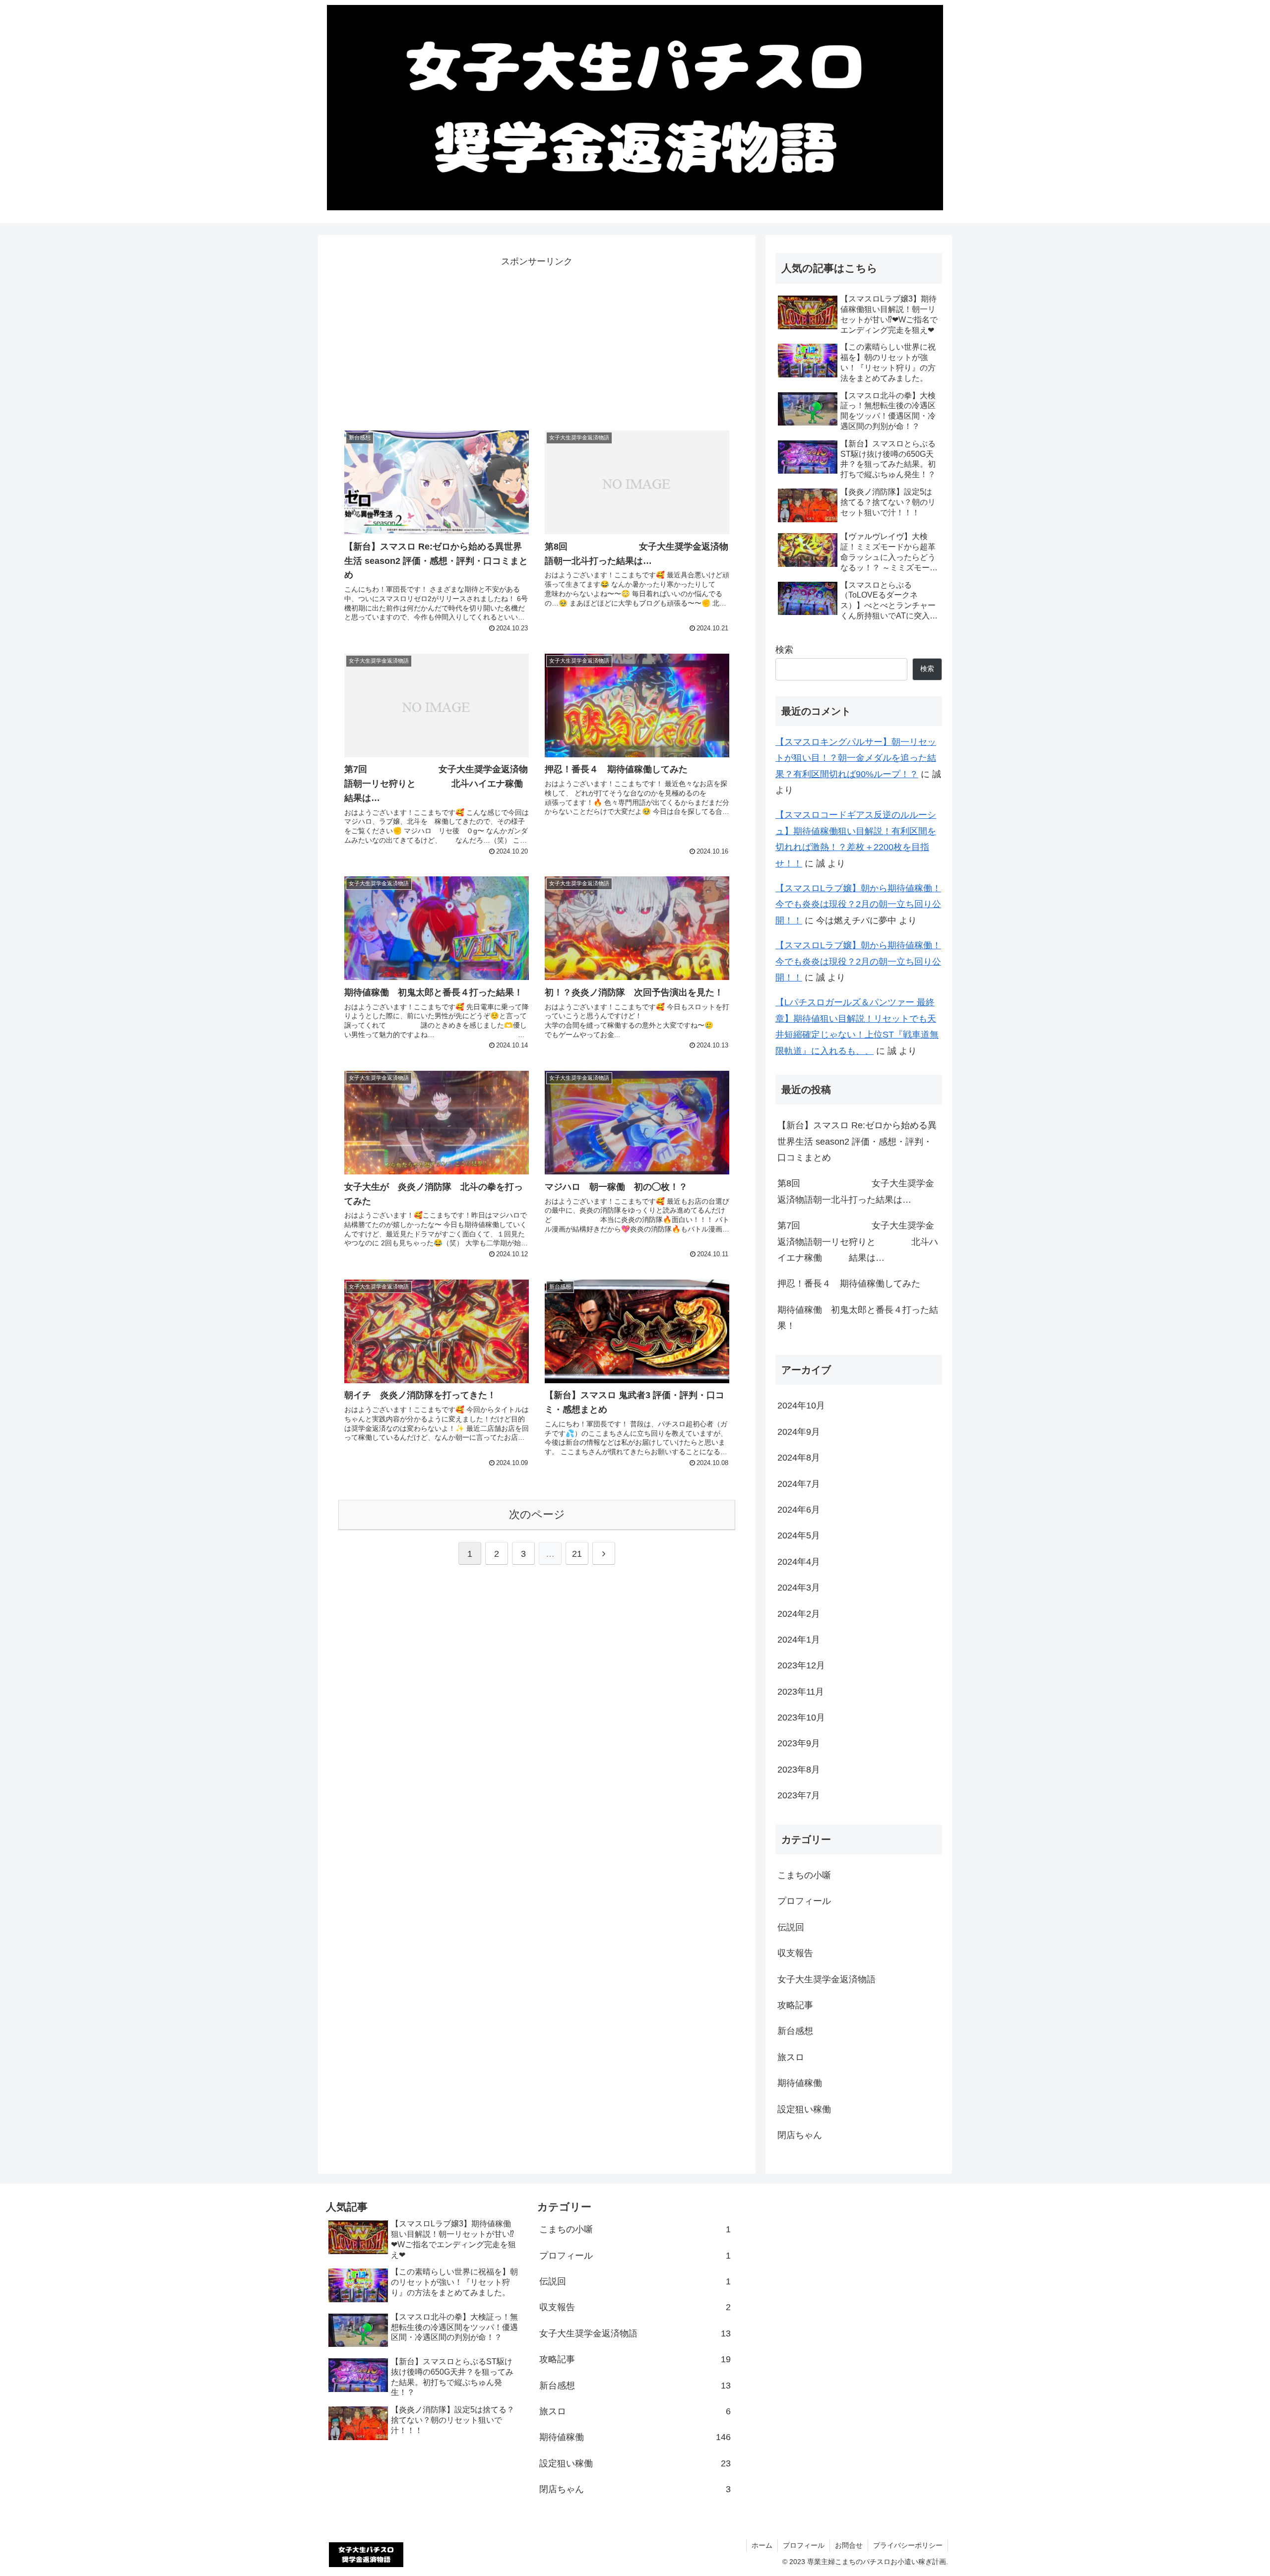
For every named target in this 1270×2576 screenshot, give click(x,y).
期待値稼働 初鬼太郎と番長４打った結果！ (858, 1318)
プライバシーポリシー (908, 2545)
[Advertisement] (537, 339)
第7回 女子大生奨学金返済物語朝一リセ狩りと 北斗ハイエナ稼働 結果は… (858, 1242)
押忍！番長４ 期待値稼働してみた (849, 1284)
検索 (784, 650)
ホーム (762, 2545)
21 (577, 1554)
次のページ (537, 1514)
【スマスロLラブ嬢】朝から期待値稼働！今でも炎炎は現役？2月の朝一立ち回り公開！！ (858, 904)
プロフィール (804, 2545)
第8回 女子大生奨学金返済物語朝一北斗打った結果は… (856, 1191)
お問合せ (849, 2545)
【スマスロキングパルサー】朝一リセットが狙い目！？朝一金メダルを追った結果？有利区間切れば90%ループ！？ (856, 758)
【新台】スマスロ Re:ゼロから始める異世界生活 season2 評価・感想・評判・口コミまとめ (857, 1141)
